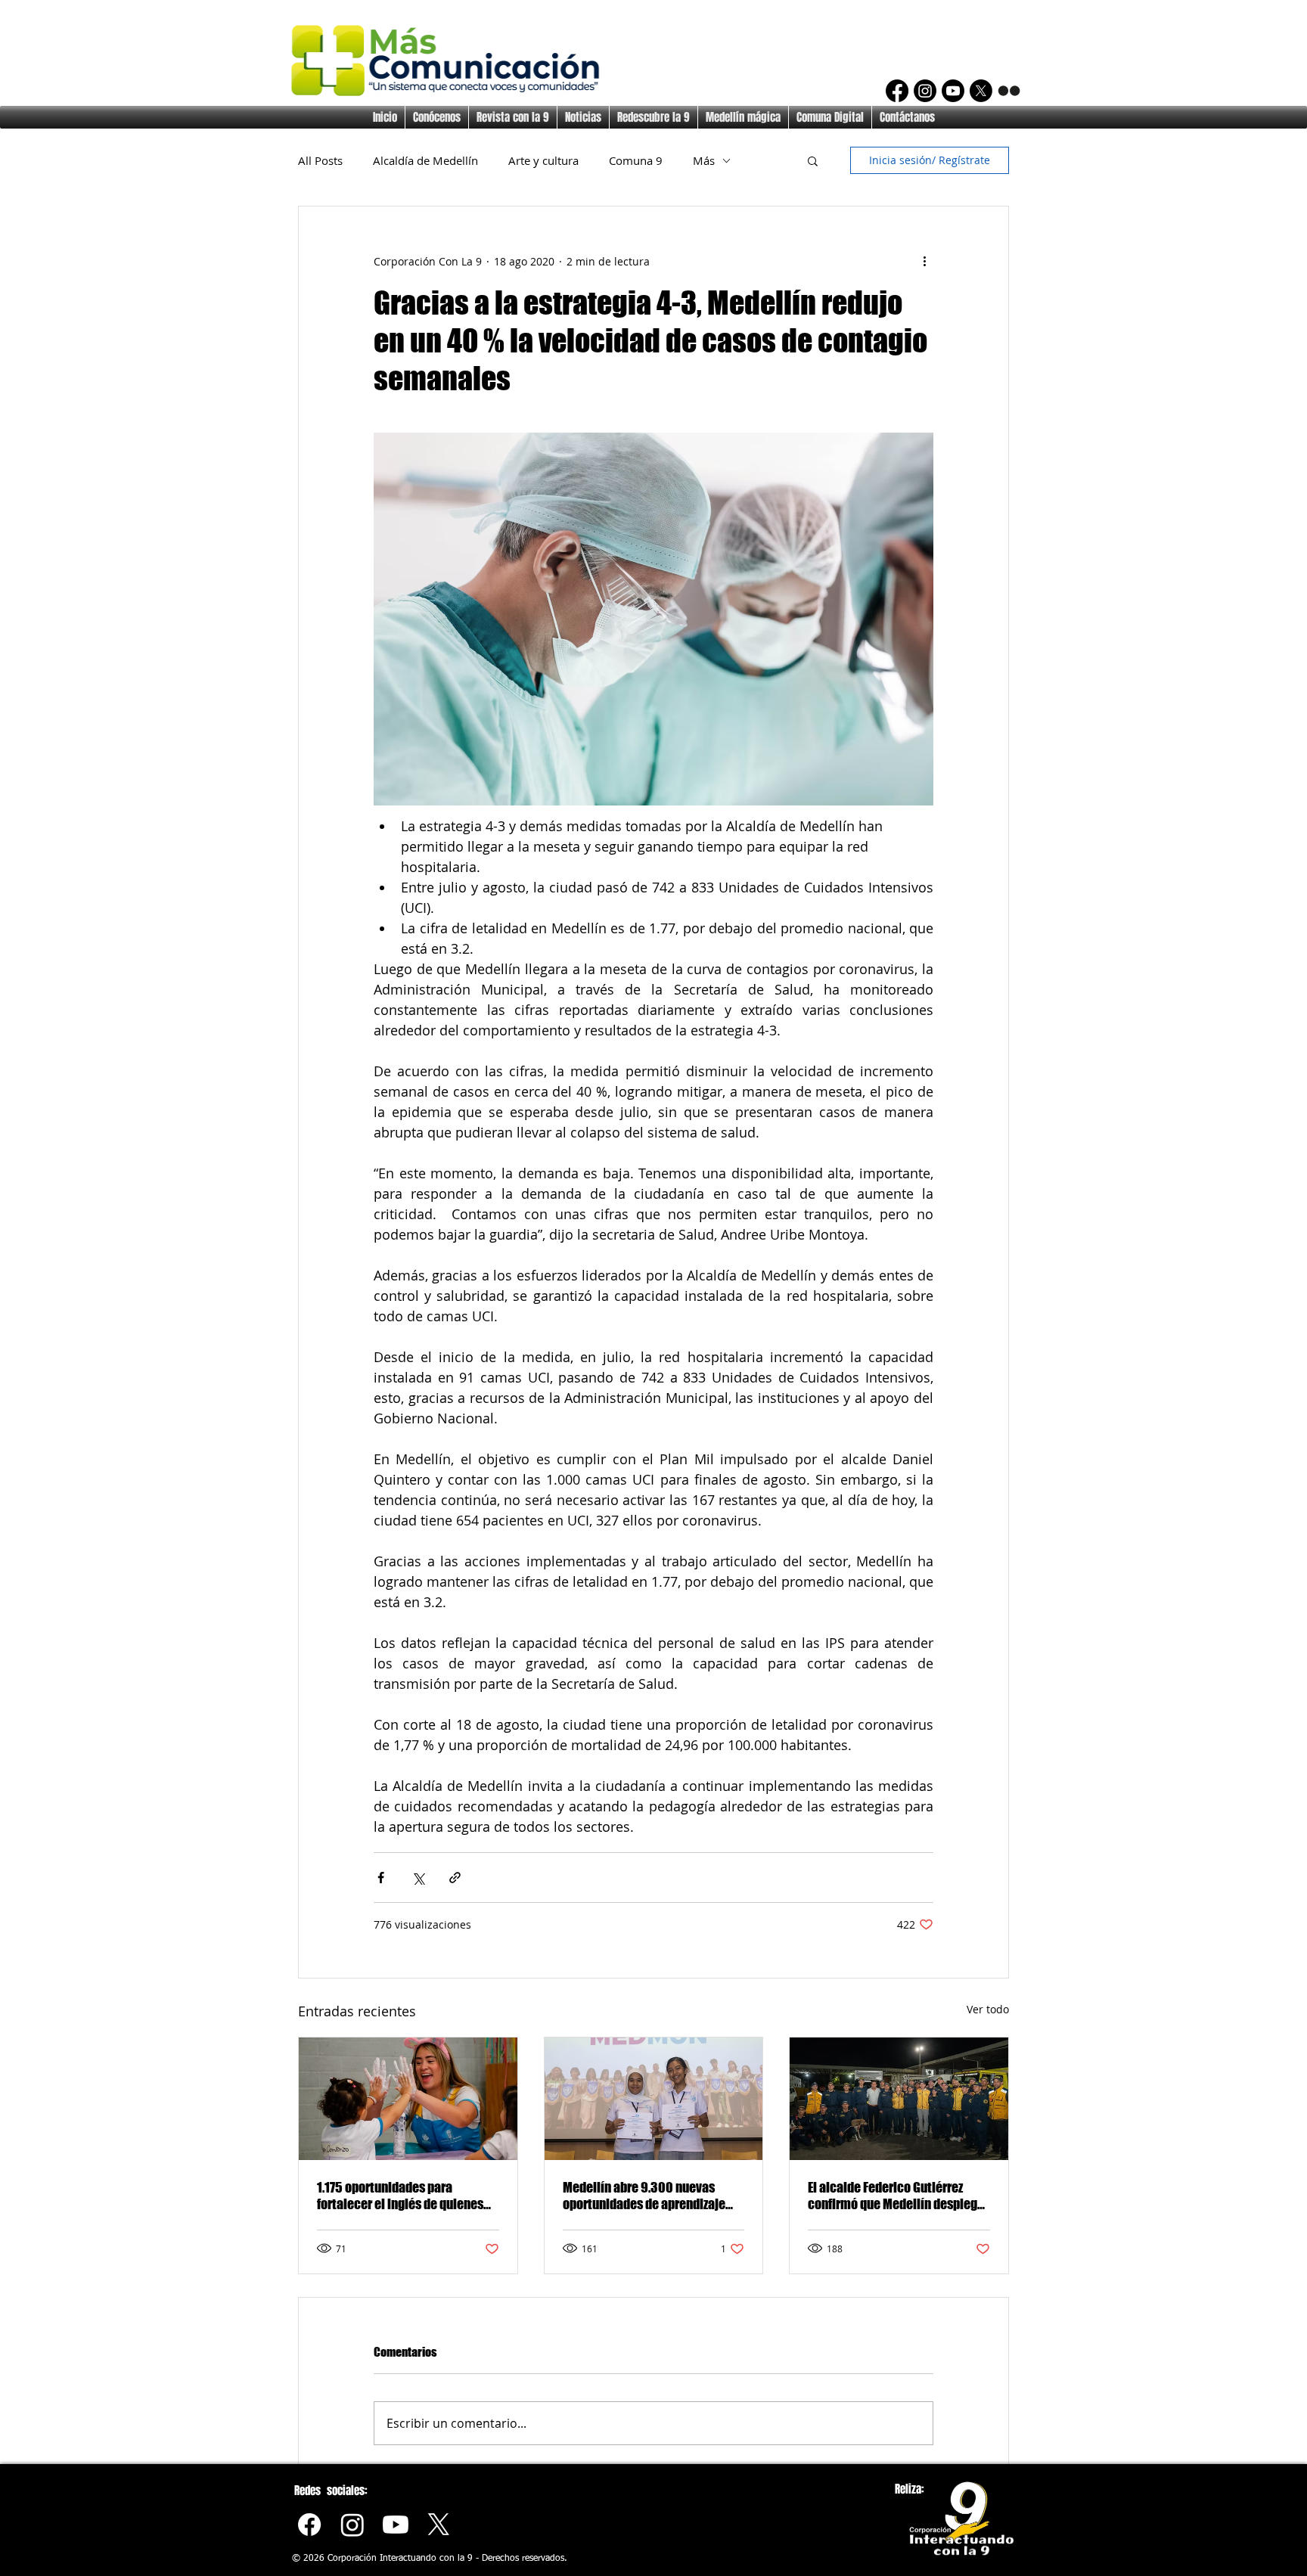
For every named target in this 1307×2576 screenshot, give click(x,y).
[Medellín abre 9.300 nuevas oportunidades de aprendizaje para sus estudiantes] (654, 2099)
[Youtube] (396, 2525)
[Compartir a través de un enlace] (455, 1878)
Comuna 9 (636, 160)
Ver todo (988, 2009)
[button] (813, 160)
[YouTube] (953, 91)
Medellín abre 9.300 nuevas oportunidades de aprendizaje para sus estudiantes (644, 2196)
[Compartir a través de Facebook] (381, 1878)
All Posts (320, 160)
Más (704, 160)
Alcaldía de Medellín (425, 160)
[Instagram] (925, 91)
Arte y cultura (543, 160)
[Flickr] (1009, 91)
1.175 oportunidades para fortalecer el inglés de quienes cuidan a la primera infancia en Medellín (402, 2196)
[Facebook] (897, 91)
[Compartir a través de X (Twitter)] (418, 1878)
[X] (981, 91)
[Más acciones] (924, 261)
